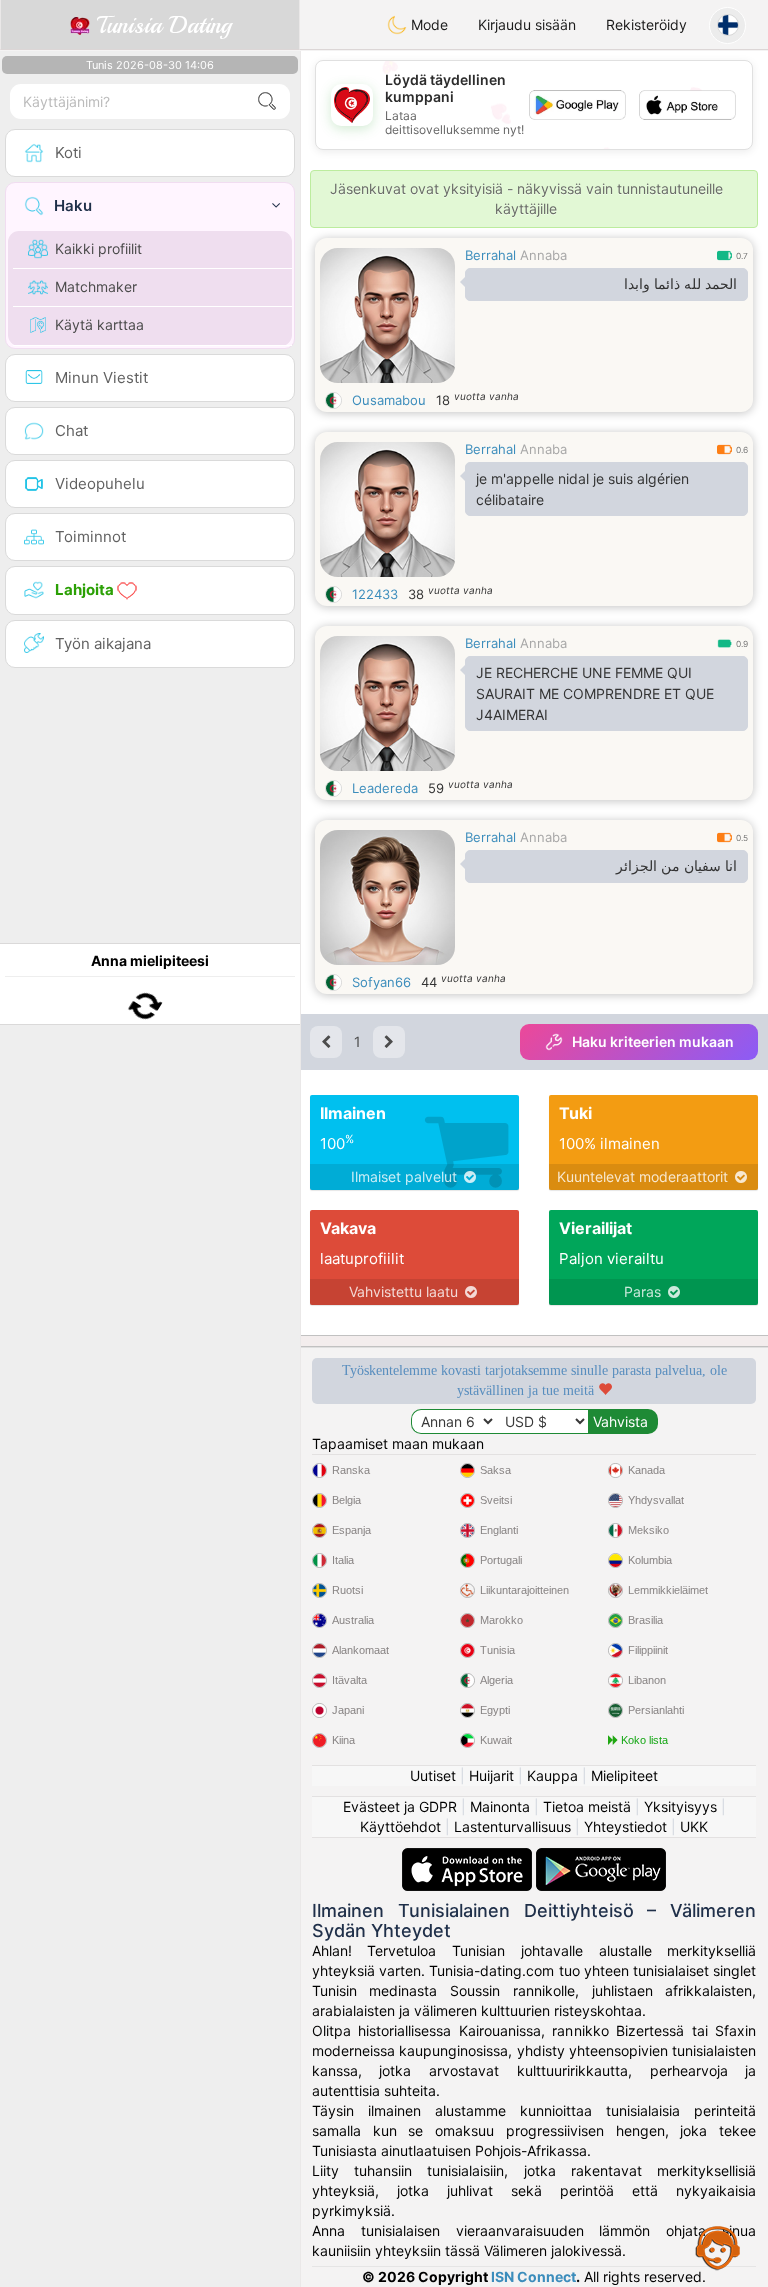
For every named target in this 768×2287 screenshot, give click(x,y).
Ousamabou (389, 400)
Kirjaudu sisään (527, 24)
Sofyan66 (381, 982)
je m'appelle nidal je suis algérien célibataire (582, 489)
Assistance (718, 2247)
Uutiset (433, 1775)
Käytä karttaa (99, 324)
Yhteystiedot (625, 1826)
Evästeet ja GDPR (400, 1806)
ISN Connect (533, 2276)
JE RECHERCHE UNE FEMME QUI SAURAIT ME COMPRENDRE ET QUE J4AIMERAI (595, 693)
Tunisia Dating (160, 25)
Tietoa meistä (587, 1806)
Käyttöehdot (400, 1826)
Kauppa (552, 1775)
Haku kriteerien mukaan (653, 1041)
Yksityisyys (680, 1806)
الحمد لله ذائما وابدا (680, 284)
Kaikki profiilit (98, 248)
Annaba (543, 255)
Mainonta (500, 1806)
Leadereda (385, 788)
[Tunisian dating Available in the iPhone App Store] (469, 1857)
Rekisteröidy (646, 24)
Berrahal (490, 255)
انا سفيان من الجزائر (676, 866)
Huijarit (491, 1775)
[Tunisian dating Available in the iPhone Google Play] (601, 1857)
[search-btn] (267, 101)
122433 (375, 594)
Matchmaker (96, 286)
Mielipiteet (624, 1775)
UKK (694, 1826)
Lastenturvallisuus (512, 1826)
